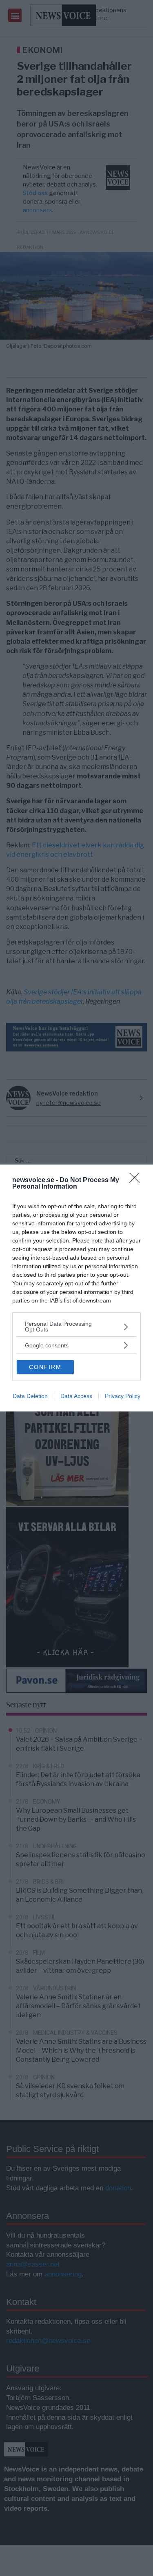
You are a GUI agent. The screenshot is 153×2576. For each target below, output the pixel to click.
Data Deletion (30, 1396)
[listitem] (76, 1327)
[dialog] (76, 1288)
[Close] (137, 1180)
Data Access (76, 1396)
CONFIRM (45, 1367)
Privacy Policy (123, 1396)
